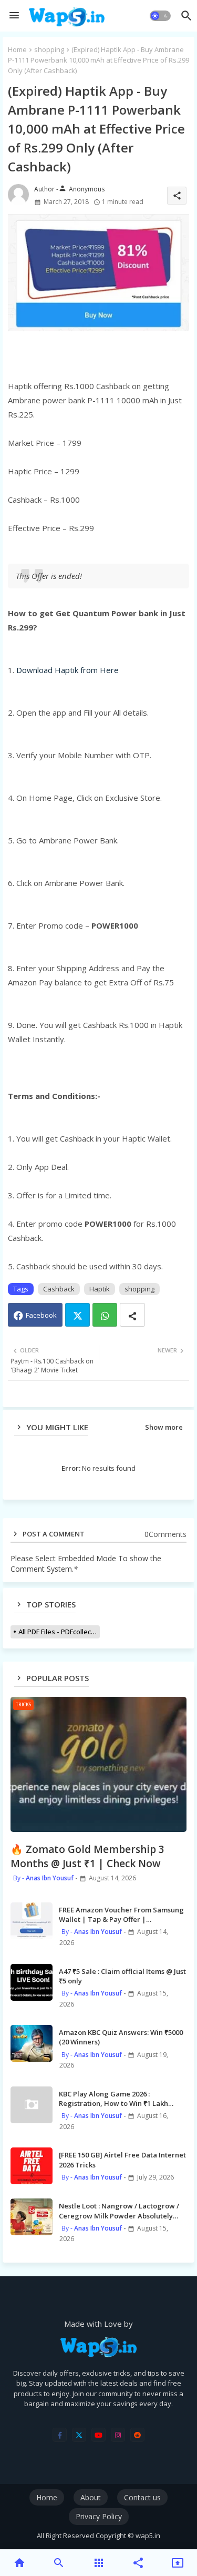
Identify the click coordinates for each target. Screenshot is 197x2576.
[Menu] (14, 16)
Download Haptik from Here (68, 670)
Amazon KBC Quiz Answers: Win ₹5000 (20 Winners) (121, 2037)
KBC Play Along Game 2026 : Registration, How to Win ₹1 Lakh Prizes (113, 2099)
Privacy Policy (99, 2516)
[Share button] (132, 1315)
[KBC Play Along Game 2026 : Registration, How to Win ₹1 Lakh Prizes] (32, 2105)
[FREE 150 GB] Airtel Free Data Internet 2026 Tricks (122, 2160)
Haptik (100, 1289)
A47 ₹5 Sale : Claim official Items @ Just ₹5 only (122, 1976)
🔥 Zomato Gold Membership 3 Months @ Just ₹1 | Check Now (87, 1856)
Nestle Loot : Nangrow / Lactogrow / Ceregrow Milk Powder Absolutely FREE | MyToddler (119, 2211)
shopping (49, 49)
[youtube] (98, 2435)
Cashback (59, 1289)
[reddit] (137, 2435)
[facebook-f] (60, 2435)
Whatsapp (105, 1315)
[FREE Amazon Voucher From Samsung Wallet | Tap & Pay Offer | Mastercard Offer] (32, 1921)
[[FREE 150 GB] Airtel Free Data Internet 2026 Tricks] (32, 2166)
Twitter (77, 1315)
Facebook (41, 1315)
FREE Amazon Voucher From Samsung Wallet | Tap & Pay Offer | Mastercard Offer (121, 1915)
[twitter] (79, 2435)
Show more (164, 1427)
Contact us (142, 2497)
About (91, 2497)
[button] (160, 16)
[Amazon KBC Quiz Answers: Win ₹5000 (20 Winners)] (32, 2043)
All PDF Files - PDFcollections (59, 1632)
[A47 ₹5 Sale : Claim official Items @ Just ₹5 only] (32, 1982)
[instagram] (118, 2435)
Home (17, 49)
